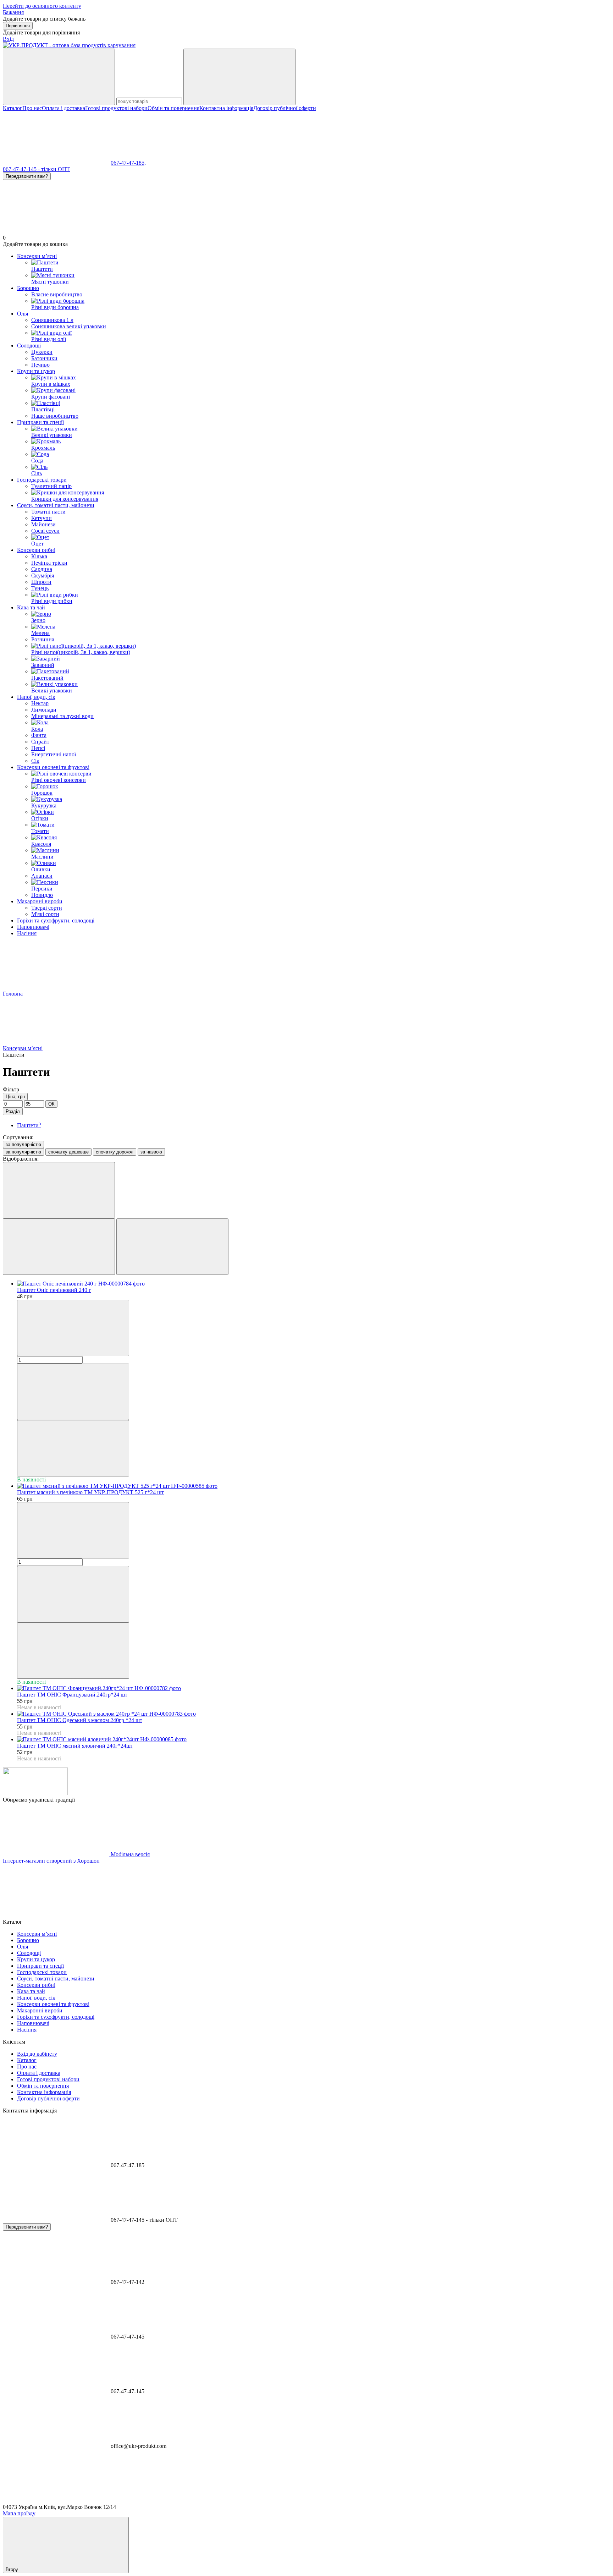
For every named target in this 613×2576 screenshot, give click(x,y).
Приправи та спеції (40, 422)
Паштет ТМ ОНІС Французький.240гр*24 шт (72, 1695)
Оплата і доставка (63, 108)
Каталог (13, 108)
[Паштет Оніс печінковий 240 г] (314, 1284)
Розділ (13, 1111)
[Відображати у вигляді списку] (172, 1247)
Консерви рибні (36, 550)
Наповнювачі (33, 927)
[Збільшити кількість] (73, 1392)
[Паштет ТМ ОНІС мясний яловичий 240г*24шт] (314, 1739)
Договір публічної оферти (285, 108)
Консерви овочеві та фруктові (53, 767)
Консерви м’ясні (37, 256)
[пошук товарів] (59, 77)
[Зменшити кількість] (73, 1328)
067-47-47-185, (128, 163)
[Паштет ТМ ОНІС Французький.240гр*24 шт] (314, 1688)
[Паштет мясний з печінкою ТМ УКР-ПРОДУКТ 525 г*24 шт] (314, 1486)
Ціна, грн (15, 1097)
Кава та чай (31, 607)
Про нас (32, 108)
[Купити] (73, 1448)
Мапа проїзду (19, 2513)
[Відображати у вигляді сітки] (59, 1247)
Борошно (28, 288)
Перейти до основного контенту (42, 6)
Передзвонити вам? (27, 176)
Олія (23, 314)
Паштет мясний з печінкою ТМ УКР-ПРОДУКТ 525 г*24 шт (90, 1492)
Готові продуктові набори (116, 108)
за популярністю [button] (23, 1152)
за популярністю (23, 1144)
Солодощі (29, 346)
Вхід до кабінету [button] (37, 2054)
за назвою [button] (151, 1152)
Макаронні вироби (40, 901)
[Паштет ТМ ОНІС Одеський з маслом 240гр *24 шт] (314, 1714)
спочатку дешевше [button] (68, 1152)
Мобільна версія (129, 1854)
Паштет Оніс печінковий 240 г (54, 1290)
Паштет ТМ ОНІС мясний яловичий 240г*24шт (75, 1746)
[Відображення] (59, 1190)
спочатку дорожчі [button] (115, 1152)
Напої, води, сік (36, 697)
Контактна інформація (226, 108)
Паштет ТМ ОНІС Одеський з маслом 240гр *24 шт (80, 1720)
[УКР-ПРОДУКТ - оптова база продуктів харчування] (35, 1793)
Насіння (27, 933)
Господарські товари (42, 480)
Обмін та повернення (173, 108)
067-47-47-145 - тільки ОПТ (36, 169)
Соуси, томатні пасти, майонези (56, 505)
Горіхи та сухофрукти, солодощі (56, 920)
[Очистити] (239, 77)
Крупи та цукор (36, 371)
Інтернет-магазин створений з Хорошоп (51, 1861)
